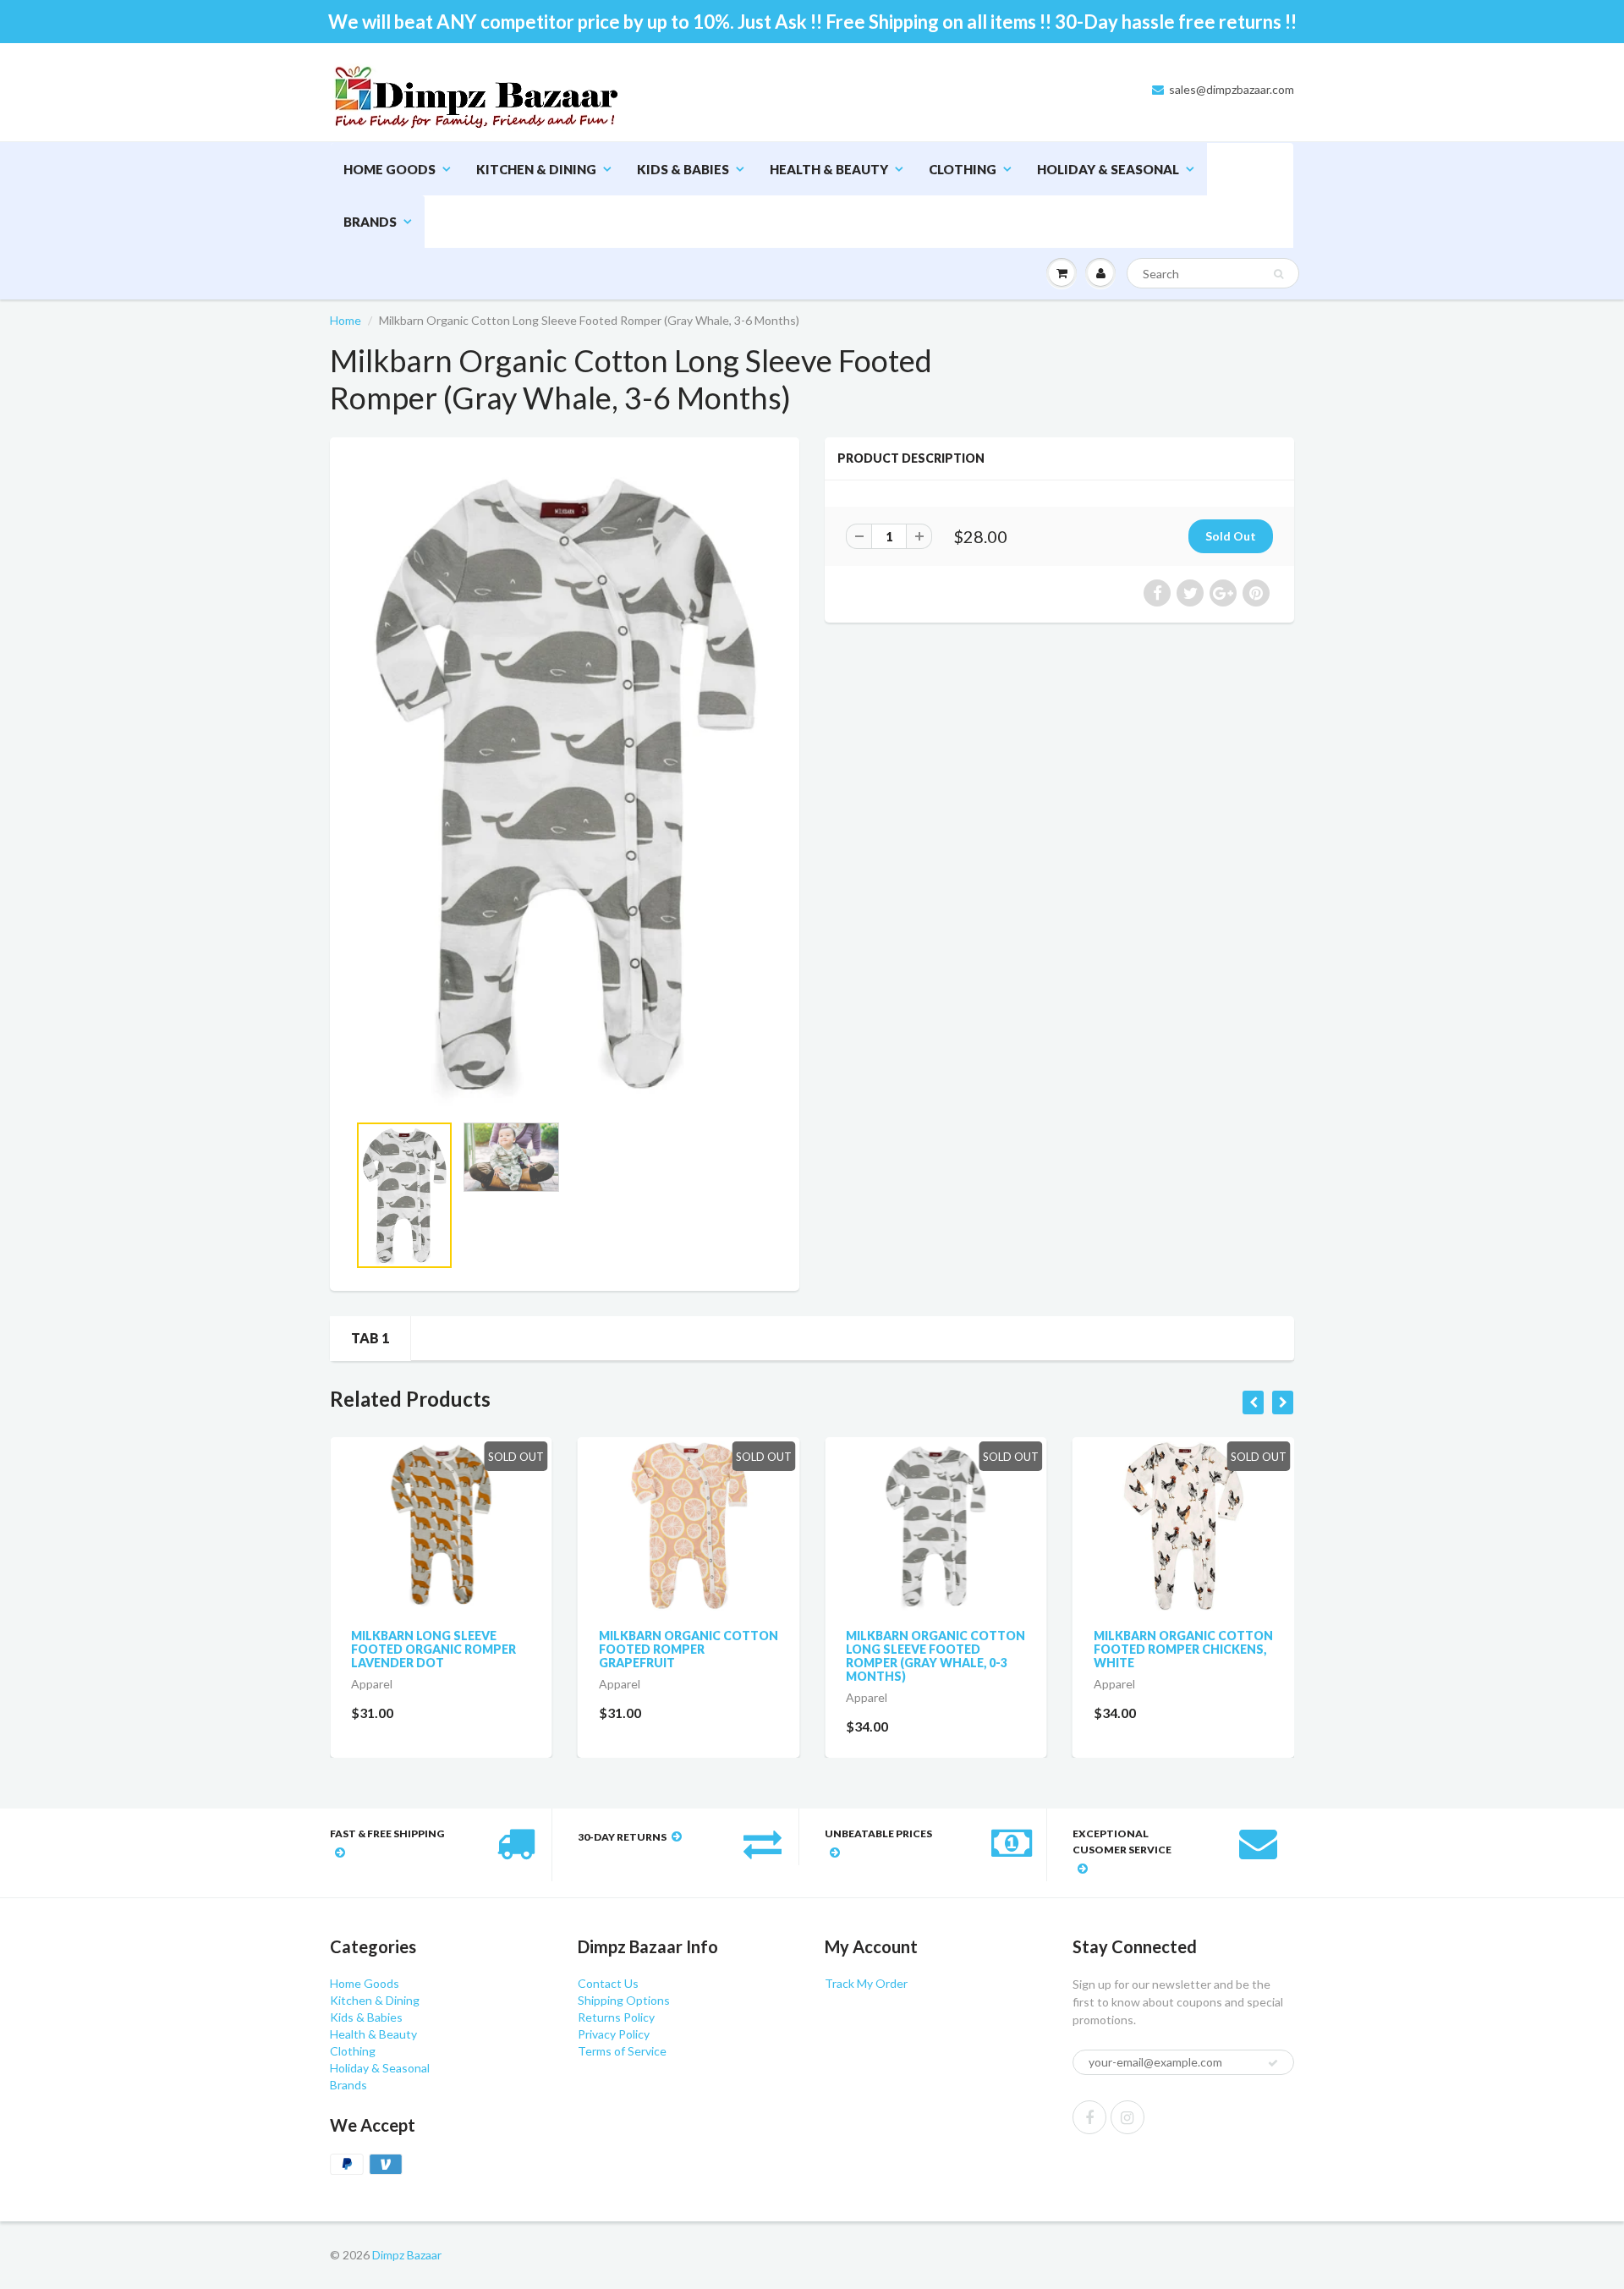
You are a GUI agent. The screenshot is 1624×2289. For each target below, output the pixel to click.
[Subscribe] (881, 126)
